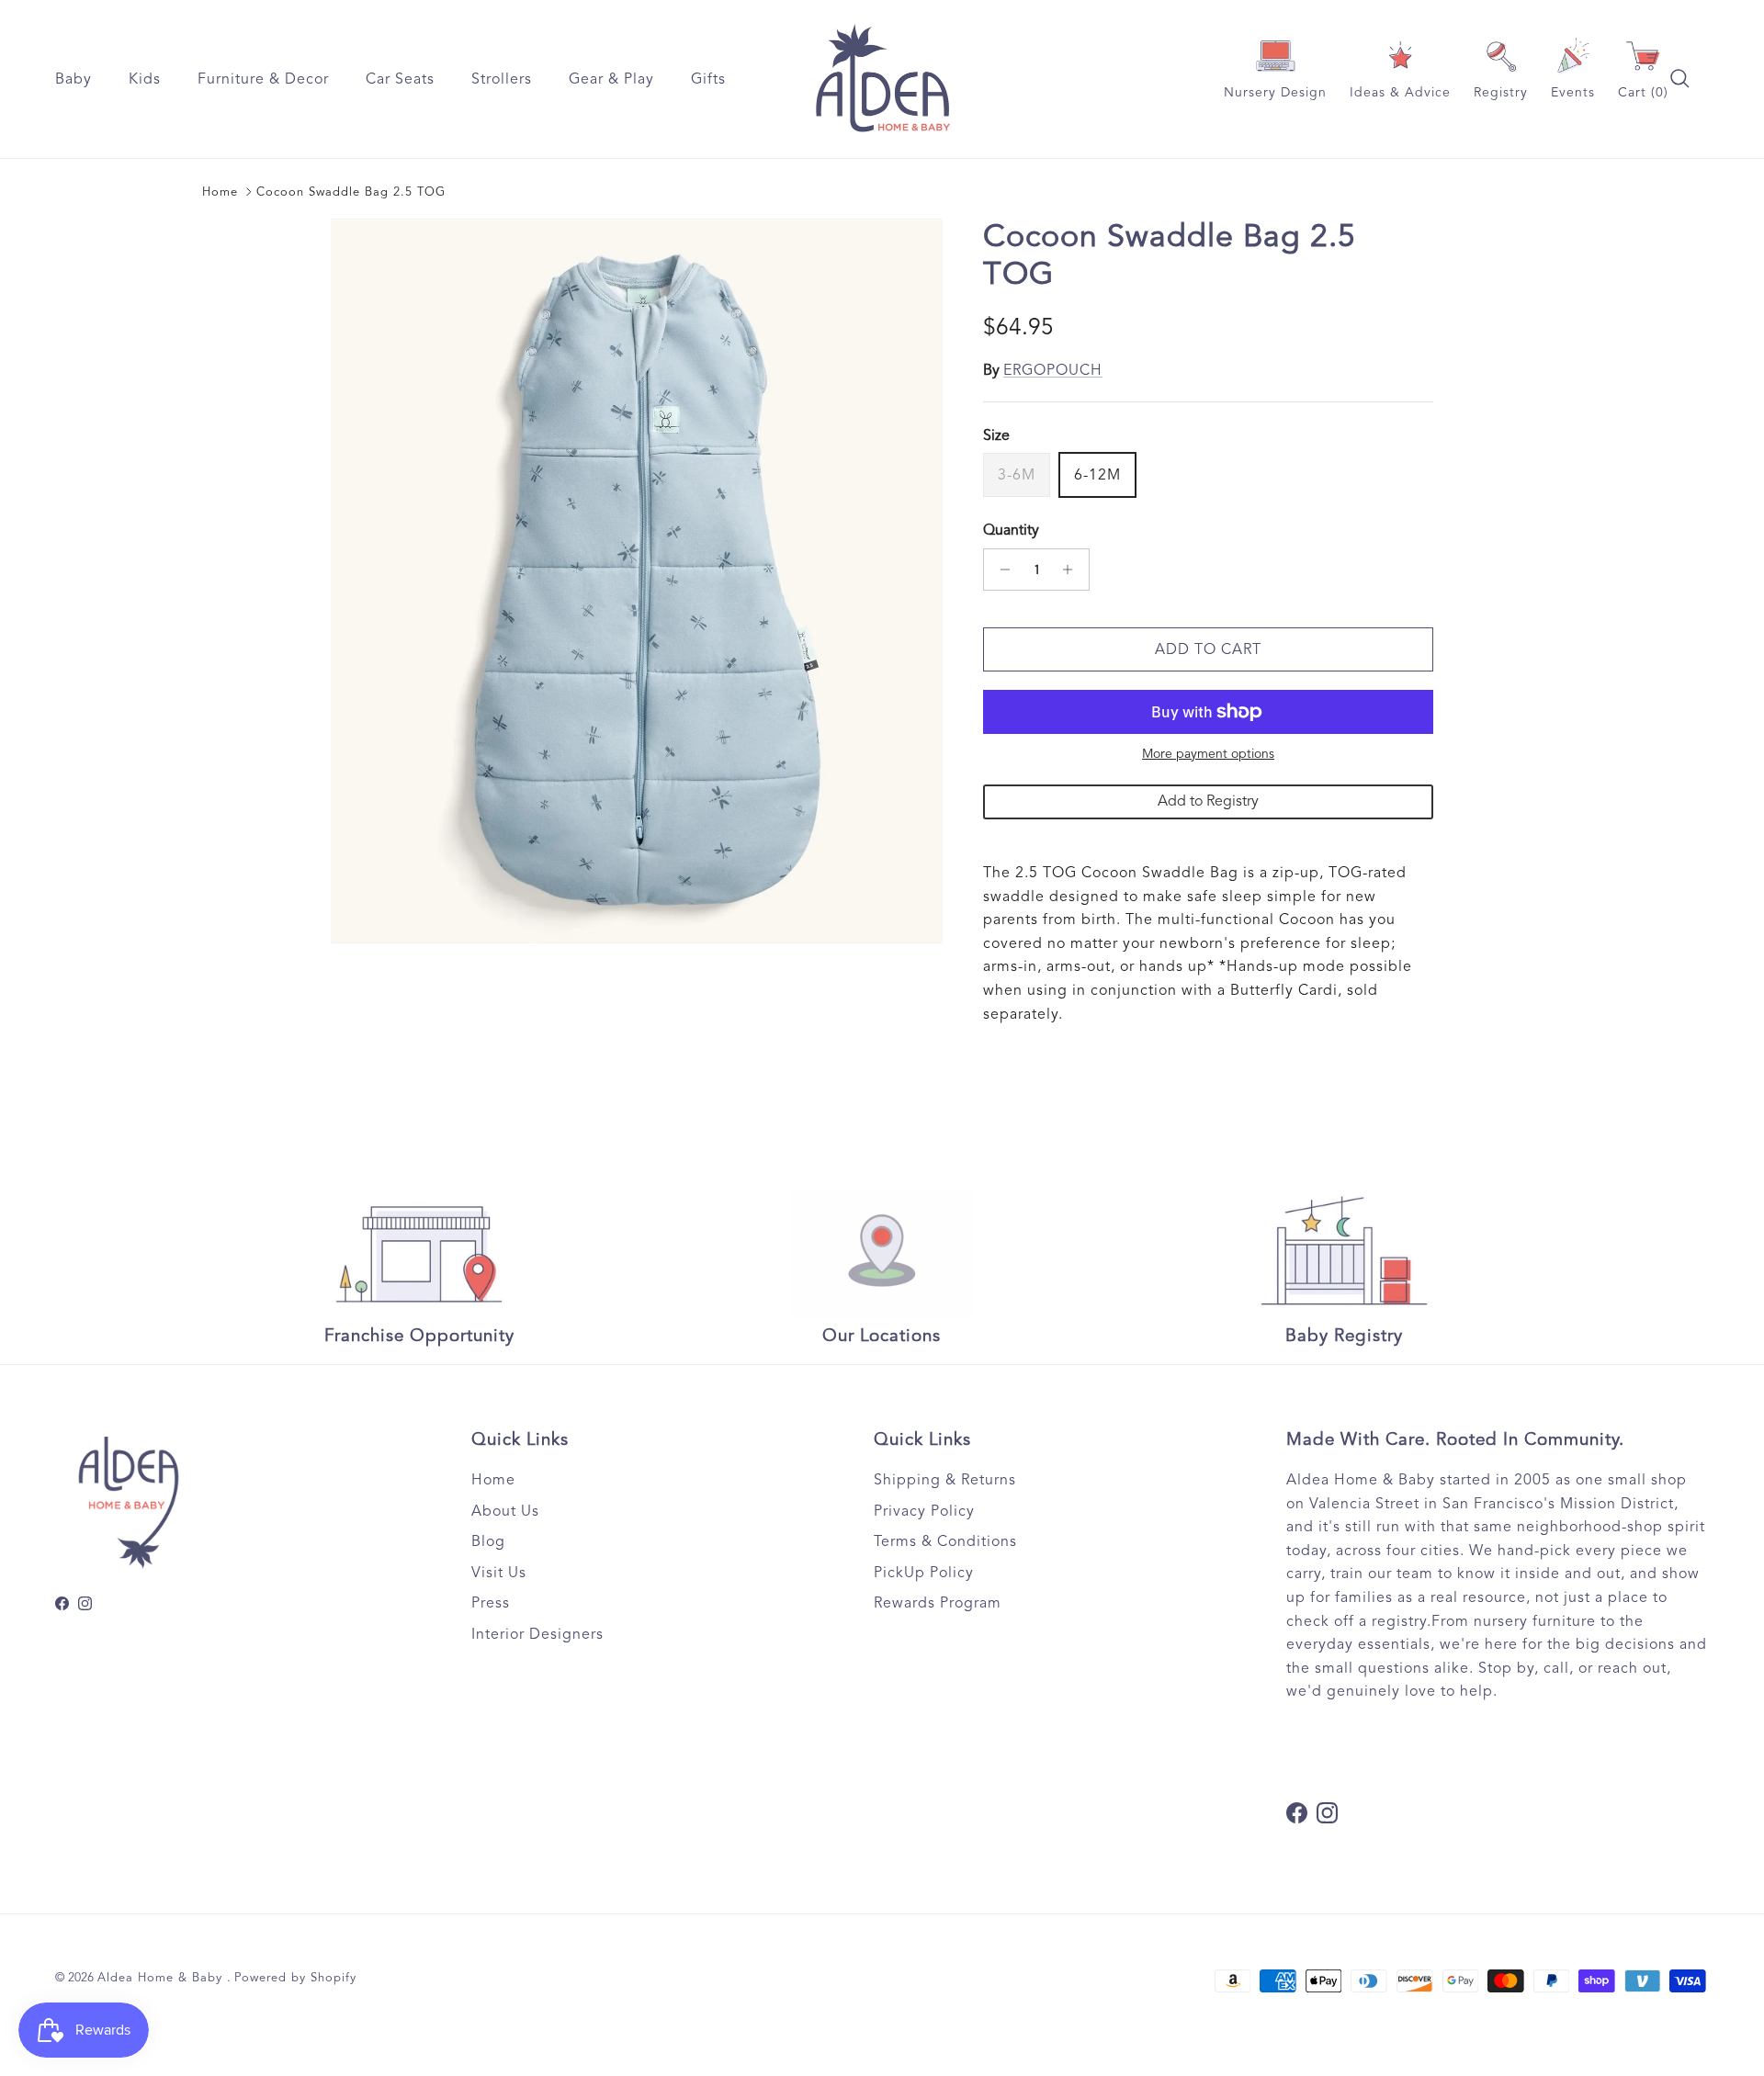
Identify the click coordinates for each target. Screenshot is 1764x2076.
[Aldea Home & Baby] (882, 79)
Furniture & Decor (263, 79)
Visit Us (499, 1573)
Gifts (708, 79)
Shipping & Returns (945, 1480)
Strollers (502, 79)
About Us (505, 1511)
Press (491, 1603)
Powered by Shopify (295, 1978)
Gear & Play (611, 79)
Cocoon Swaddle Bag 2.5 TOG (351, 192)
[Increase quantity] (1073, 570)
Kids (145, 79)
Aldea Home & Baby (162, 1978)
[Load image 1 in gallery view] (637, 581)
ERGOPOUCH (1053, 370)
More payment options (1208, 754)
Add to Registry (1208, 801)
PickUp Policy (924, 1573)
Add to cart (1208, 649)
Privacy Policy (924, 1511)
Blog (488, 1541)
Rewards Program (938, 1603)
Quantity (1011, 530)
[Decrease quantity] (1000, 570)
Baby (73, 79)
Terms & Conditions (945, 1541)
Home (220, 192)
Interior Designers (537, 1634)
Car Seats (400, 79)
